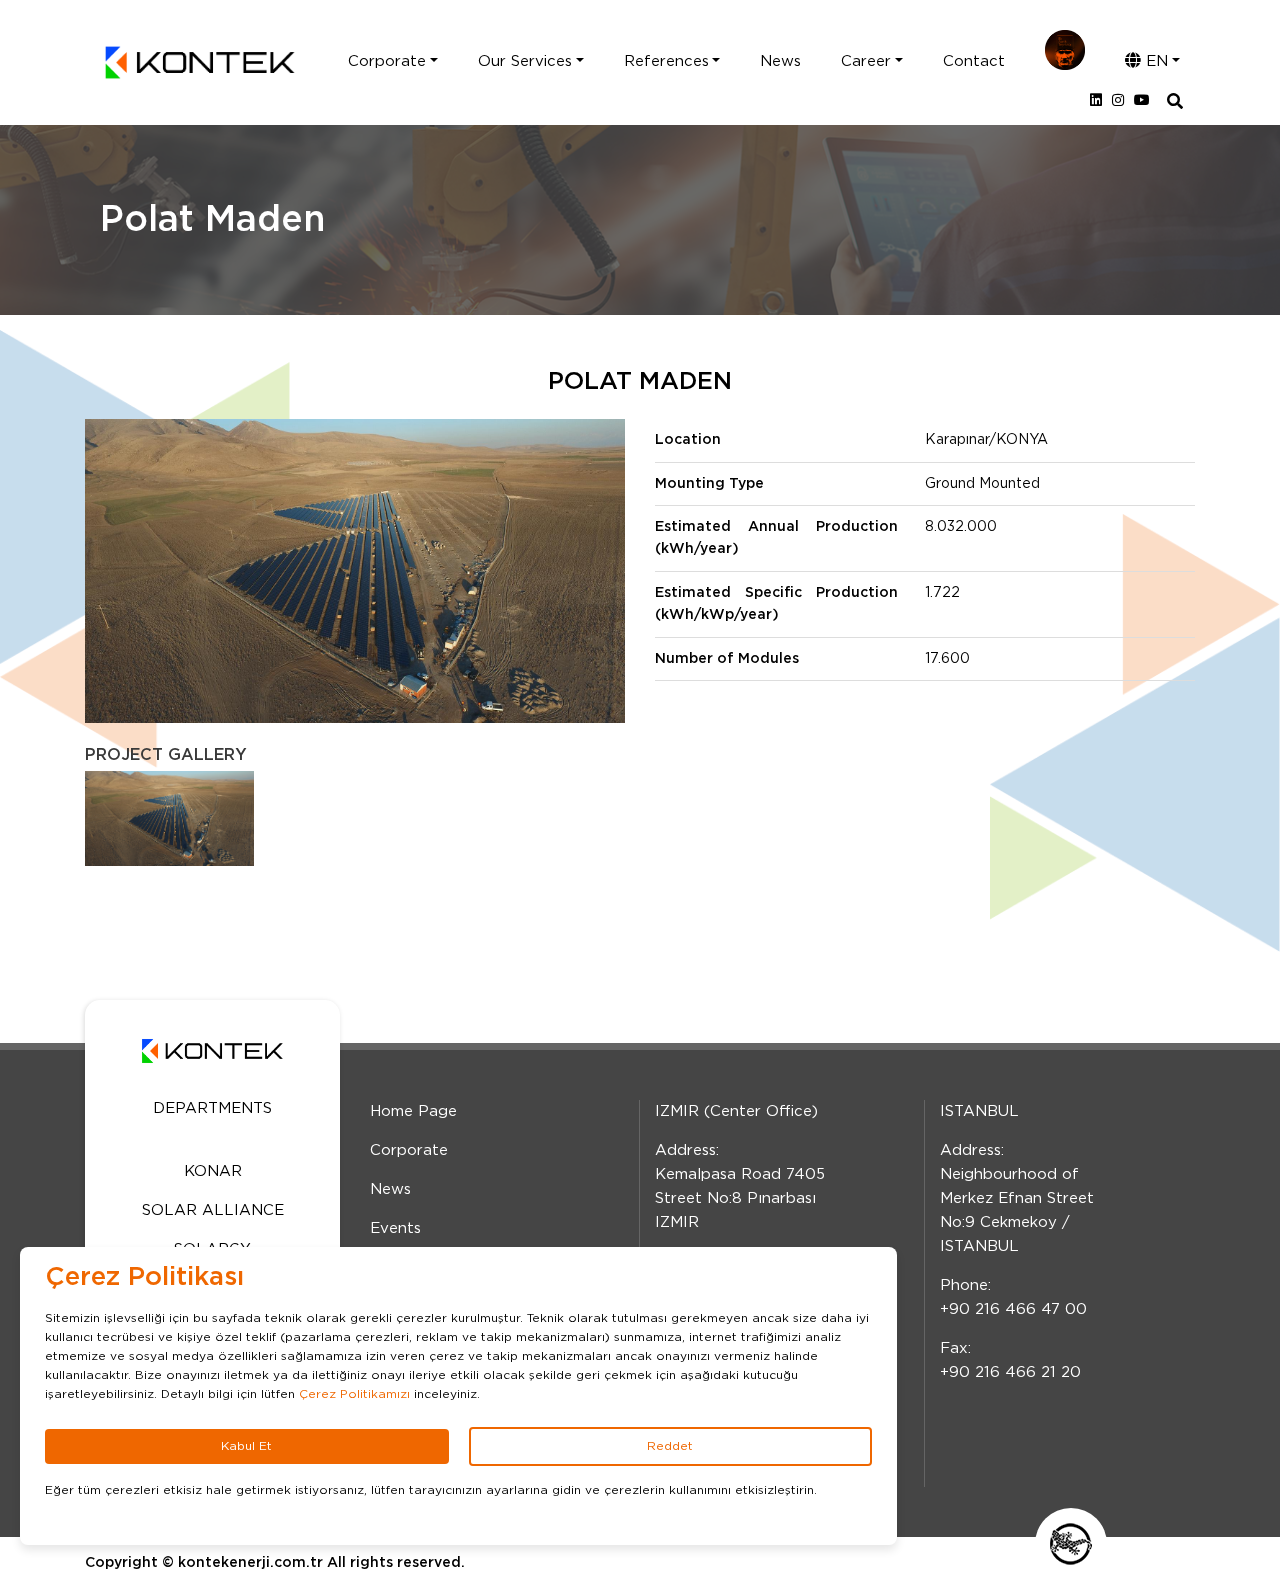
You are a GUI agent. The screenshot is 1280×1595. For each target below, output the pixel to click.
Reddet (670, 1446)
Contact (974, 61)
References (666, 61)
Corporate (387, 61)
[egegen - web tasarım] (1071, 1544)
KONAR (213, 1171)
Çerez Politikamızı (354, 1394)
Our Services (525, 61)
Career (866, 61)
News (780, 61)
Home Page (413, 1111)
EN (1154, 61)
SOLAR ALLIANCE (213, 1210)
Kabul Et (246, 1446)
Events (395, 1228)
